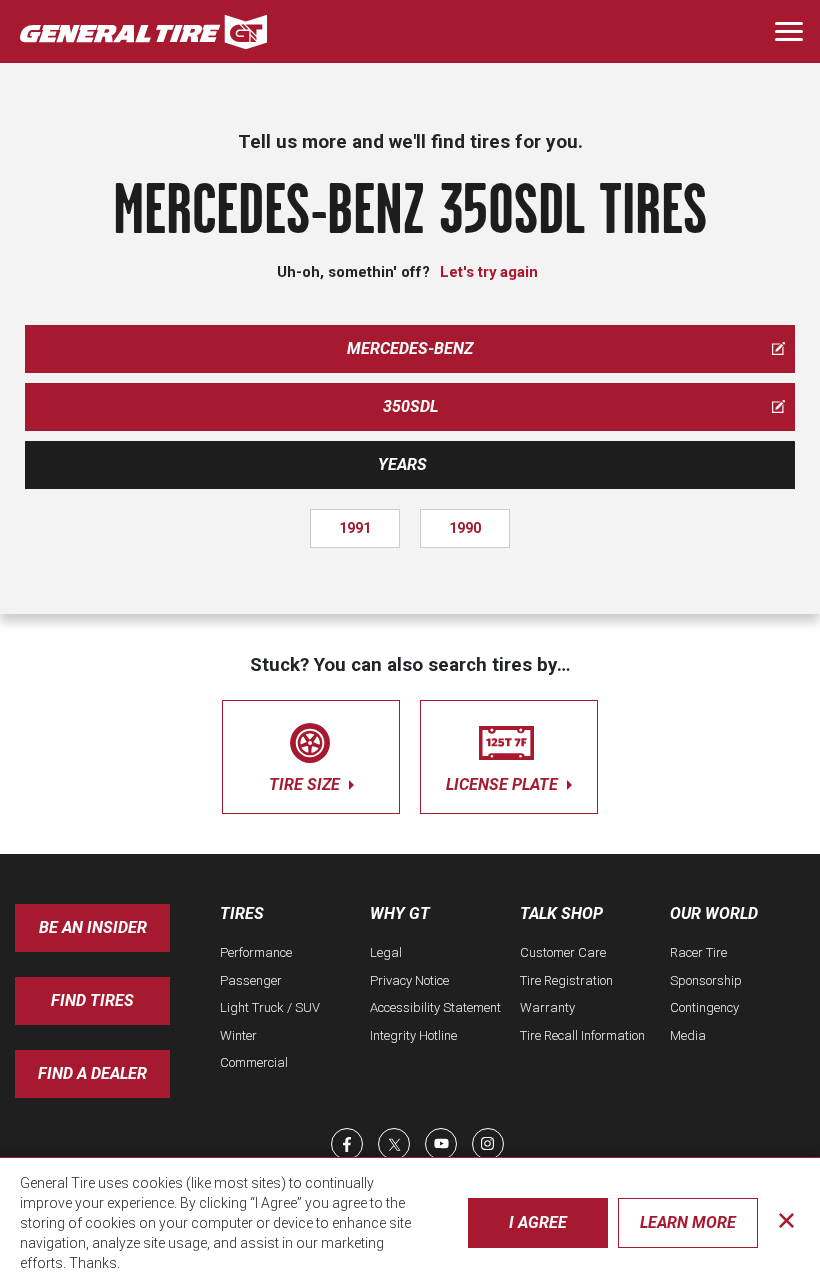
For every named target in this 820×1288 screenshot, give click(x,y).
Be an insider (93, 927)
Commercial (254, 1062)
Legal (386, 952)
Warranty (547, 1007)
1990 (465, 528)
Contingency (704, 1007)
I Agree (538, 1222)
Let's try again (489, 272)
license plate (504, 784)
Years (402, 464)
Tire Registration (566, 980)
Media (688, 1035)
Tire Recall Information (582, 1035)
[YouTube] (441, 1144)
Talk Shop (561, 913)
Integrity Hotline (413, 1035)
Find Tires (92, 1000)
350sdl (410, 406)
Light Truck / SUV (270, 1007)
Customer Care (563, 952)
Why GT (400, 913)
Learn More (688, 1222)
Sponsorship (706, 980)
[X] (394, 1144)
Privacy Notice (409, 980)
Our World (714, 913)
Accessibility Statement (435, 1007)
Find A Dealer (92, 1073)
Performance (256, 952)
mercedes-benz (410, 348)
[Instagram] (488, 1144)
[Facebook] (347, 1144)
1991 (355, 528)
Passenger (251, 980)
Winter (238, 1035)
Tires (242, 913)
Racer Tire (698, 952)
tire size (306, 784)
